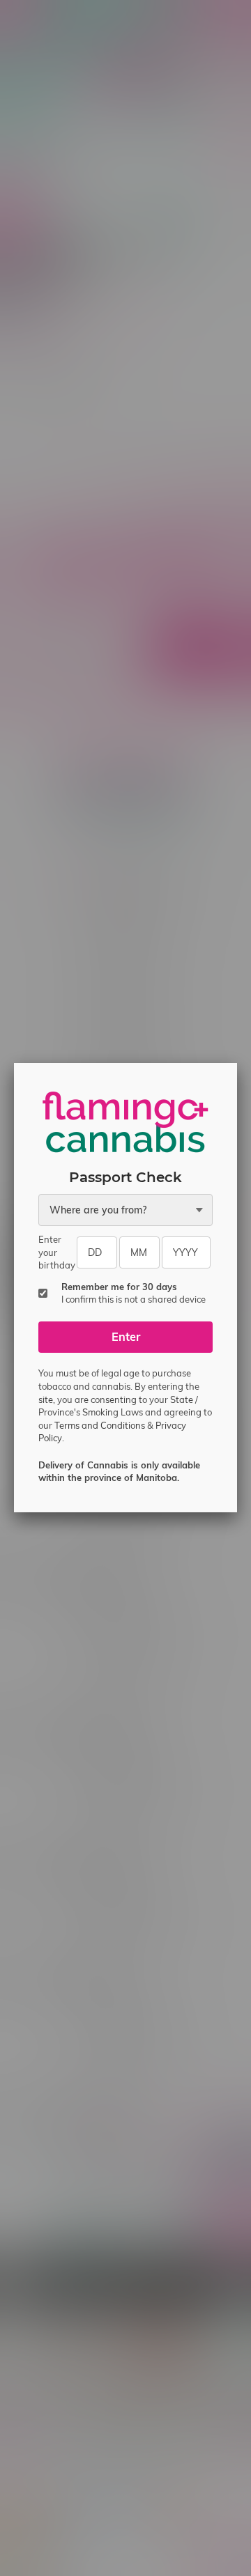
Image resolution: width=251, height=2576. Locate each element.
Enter (126, 1337)
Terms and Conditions (100, 1425)
